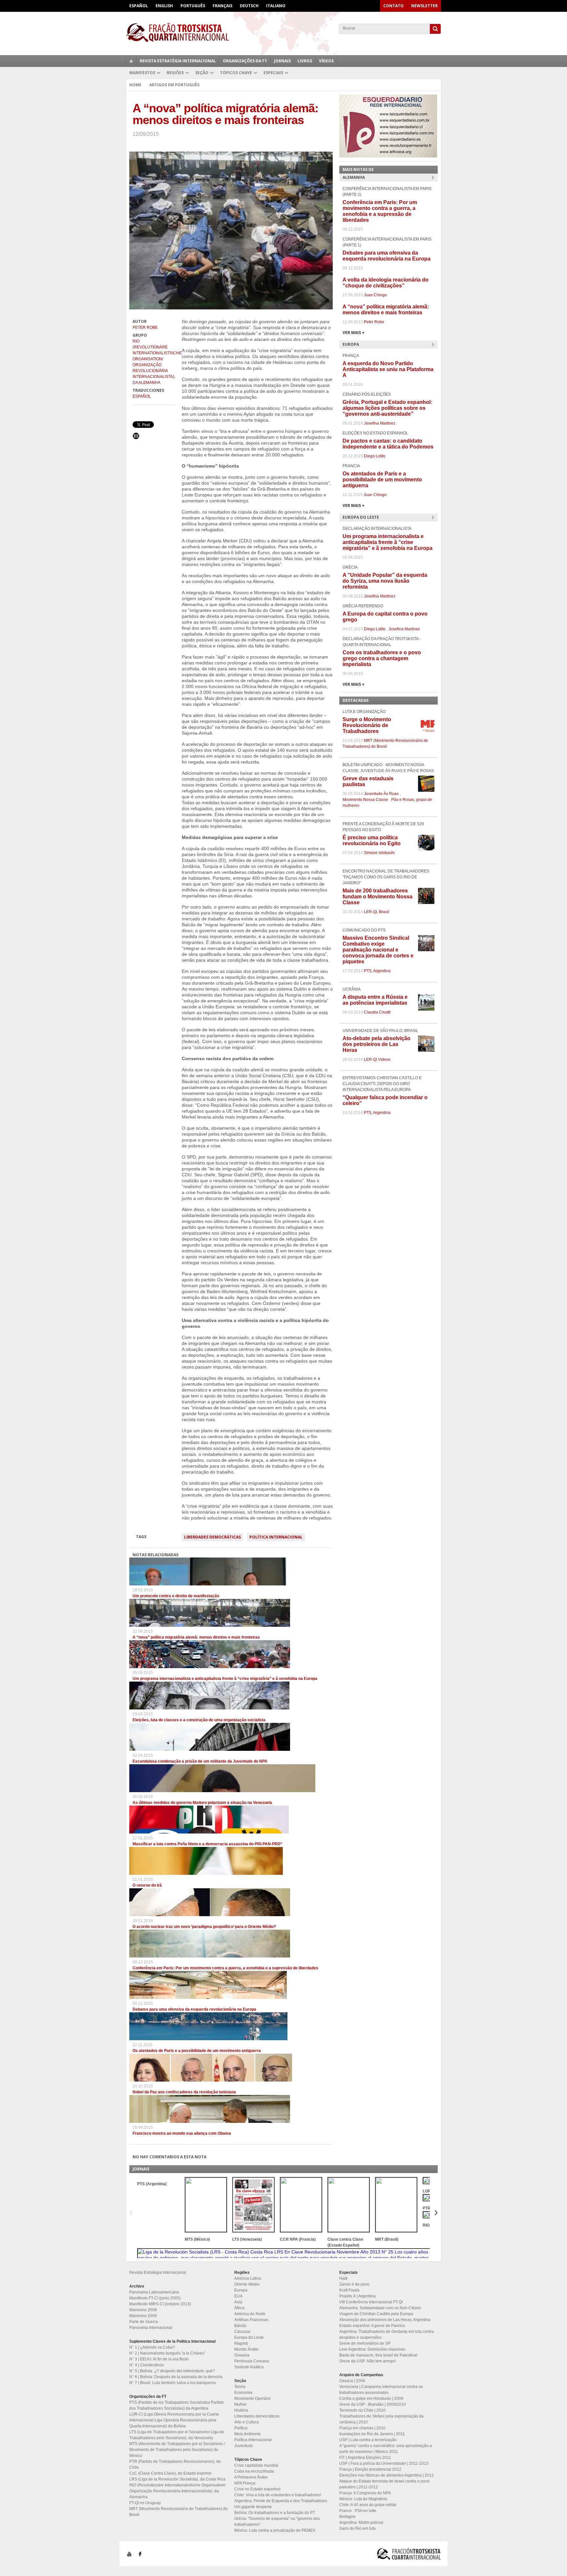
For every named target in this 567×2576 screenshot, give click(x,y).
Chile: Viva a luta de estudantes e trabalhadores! (278, 2495)
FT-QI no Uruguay (145, 2503)
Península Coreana (252, 2361)
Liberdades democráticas (212, 1537)
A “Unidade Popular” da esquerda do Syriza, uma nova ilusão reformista (385, 581)
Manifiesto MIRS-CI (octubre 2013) (160, 2304)
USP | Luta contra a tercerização (368, 2440)
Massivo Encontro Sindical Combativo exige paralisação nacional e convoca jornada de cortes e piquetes (378, 950)
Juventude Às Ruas (381, 794)
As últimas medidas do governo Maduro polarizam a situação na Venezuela (202, 1803)
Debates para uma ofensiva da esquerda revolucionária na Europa (194, 2009)
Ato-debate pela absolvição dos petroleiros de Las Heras (377, 1044)
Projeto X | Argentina (357, 2296)
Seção (202, 73)
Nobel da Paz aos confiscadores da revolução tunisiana (184, 2092)
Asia (238, 2302)
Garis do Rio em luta (357, 2528)
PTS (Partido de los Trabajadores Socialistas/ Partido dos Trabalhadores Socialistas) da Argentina (177, 2405)
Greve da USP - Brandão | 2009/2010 (373, 2404)
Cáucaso (242, 2332)
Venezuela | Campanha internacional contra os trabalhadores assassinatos (381, 2390)
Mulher (241, 2404)
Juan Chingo (375, 295)
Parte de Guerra (144, 2322)
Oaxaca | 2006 (352, 2381)
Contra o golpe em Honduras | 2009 (371, 2398)
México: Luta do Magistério (363, 2499)
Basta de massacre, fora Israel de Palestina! (378, 2355)
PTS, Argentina (377, 971)
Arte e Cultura (247, 2422)
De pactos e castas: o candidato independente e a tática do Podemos (388, 444)
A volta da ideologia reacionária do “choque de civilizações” (386, 283)
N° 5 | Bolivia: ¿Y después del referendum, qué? (172, 2371)
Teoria (240, 2387)
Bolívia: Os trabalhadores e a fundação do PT (275, 2513)
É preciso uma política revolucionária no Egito (372, 840)
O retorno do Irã (147, 1885)
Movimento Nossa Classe (365, 800)
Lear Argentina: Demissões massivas (372, 2349)
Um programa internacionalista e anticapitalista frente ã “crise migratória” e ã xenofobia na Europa (225, 1679)
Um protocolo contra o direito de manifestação (176, 1596)
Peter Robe (145, 327)
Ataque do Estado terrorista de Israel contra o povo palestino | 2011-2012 (384, 2484)
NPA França (245, 2483)
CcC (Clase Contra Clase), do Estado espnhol (170, 2473)
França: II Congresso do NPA (365, 2493)
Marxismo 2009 (143, 2316)
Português (193, 6)
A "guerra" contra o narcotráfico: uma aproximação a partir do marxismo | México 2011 (386, 2449)
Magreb (241, 2343)
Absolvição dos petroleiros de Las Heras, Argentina (385, 2320)
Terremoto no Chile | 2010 (362, 2410)
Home (135, 85)
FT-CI (283, 32)
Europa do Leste (249, 2337)
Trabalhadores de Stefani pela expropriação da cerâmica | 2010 (381, 2419)
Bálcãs (240, 2326)
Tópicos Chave (236, 73)
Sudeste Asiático (249, 2367)
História (241, 2410)
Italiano (276, 6)
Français (222, 6)
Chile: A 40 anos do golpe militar (368, 2505)
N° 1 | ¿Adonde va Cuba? (152, 2347)
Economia (243, 2393)
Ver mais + (354, 333)
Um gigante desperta (253, 2507)
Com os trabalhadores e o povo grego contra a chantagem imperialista (382, 658)
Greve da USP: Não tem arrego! (367, 2361)
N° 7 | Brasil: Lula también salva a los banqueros (173, 2383)
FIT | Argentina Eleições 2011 (365, 2458)
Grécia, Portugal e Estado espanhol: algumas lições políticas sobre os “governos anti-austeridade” (387, 408)
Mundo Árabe (246, 2349)
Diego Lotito (375, 456)
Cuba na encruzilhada (254, 2471)
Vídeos (326, 61)
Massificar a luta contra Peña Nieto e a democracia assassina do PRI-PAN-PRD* (207, 1844)
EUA (238, 2296)
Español (139, 6)
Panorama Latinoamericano (154, 2292)
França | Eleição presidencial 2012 (370, 2469)
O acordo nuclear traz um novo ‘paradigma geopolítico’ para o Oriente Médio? (204, 1927)
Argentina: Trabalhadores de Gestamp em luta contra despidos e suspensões (387, 2335)
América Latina (248, 2278)
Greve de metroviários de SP (365, 2343)
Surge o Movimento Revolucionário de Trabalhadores (367, 725)
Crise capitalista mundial (256, 2465)
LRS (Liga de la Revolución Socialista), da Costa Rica (177, 2479)
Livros (305, 61)
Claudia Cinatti (377, 1012)
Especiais (273, 73)
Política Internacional (276, 1537)
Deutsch (249, 6)
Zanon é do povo (354, 2284)
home (131, 61)
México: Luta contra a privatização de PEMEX (275, 2530)
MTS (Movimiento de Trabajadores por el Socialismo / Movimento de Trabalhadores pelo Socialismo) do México (177, 2450)
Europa (241, 2290)
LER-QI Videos (377, 1059)
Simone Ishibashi (379, 853)
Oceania (242, 2355)
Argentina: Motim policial (361, 2523)
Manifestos (142, 73)
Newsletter (424, 6)
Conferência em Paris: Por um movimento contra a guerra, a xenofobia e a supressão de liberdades (225, 1968)
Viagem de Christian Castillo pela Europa (376, 2314)
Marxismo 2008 (143, 2310)
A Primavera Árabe (251, 2477)
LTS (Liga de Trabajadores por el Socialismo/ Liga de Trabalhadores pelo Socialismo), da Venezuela (177, 2435)
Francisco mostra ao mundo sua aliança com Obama (182, 2133)
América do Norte (250, 2314)
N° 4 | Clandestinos (147, 2365)
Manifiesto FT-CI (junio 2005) (155, 2298)
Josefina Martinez (380, 423)
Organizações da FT (245, 61)
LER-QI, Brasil (377, 912)
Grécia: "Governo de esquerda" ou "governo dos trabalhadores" (277, 2522)
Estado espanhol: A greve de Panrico (372, 2326)
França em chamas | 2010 (362, 2428)
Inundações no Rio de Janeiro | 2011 (372, 2434)
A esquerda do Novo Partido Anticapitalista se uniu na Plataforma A (388, 369)
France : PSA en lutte (358, 2511)
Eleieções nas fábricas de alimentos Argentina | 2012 (387, 2475)
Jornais (282, 61)
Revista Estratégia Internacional (178, 61)
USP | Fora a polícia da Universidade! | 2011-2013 (384, 2463)
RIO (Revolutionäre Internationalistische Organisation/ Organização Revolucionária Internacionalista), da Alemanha (154, 362)
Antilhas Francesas (251, 2320)
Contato (393, 6)
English (164, 6)
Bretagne (347, 2517)
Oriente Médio (247, 2284)
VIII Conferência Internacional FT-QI (371, 2302)
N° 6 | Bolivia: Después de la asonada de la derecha (176, 2377)
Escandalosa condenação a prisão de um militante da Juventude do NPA (200, 1761)
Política (241, 2428)
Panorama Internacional (151, 2328)
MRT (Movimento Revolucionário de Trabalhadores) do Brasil (178, 2512)
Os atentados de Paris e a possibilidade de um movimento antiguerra (197, 2051)
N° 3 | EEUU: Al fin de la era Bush (159, 2359)
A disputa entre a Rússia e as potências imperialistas (375, 1000)
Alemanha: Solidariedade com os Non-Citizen (380, 2308)
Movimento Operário (252, 2398)
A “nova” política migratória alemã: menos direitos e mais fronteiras (196, 1637)
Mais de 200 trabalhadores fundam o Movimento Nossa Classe (378, 897)
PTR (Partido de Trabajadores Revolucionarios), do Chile (175, 2464)
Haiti (343, 2278)
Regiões (175, 73)
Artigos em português (174, 85)
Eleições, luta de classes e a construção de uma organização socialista (199, 1720)
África (239, 2308)
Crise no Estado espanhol (257, 2489)
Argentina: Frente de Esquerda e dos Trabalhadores (281, 2501)
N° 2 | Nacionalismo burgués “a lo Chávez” (167, 2353)
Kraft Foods (349, 2290)
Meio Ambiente (248, 2434)
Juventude (244, 2446)
